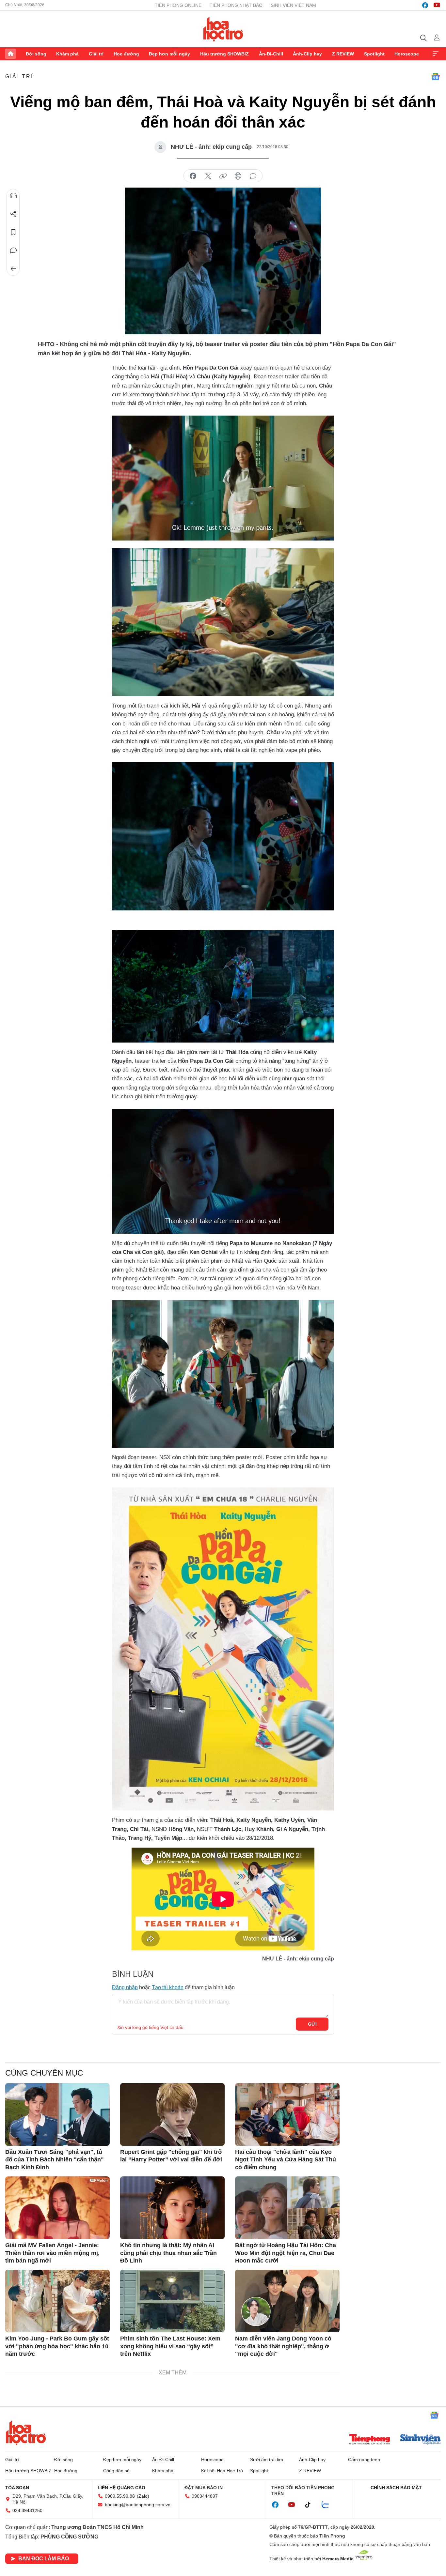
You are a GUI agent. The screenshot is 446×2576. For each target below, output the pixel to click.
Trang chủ (10, 54)
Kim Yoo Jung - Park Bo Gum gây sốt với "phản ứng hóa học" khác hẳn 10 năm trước (57, 2346)
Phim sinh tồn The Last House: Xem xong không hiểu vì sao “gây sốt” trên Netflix (170, 2346)
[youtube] (437, 5)
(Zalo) (143, 2496)
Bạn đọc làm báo (44, 2559)
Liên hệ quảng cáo (121, 2488)
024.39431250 (27, 2510)
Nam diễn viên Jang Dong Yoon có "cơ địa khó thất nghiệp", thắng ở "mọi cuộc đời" (283, 2346)
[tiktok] (311, 2505)
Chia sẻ (13, 214)
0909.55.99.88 (120, 2496)
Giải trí (96, 54)
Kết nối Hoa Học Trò (222, 2471)
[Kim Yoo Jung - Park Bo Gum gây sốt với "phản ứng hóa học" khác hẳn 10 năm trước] (57, 2301)
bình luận (253, 176)
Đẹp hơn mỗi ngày (169, 54)
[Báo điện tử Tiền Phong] (370, 2440)
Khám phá (67, 54)
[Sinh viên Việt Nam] (421, 2440)
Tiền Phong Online (178, 5)
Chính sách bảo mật (396, 2488)
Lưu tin (13, 232)
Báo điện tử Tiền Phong (223, 29)
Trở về (13, 269)
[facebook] (425, 5)
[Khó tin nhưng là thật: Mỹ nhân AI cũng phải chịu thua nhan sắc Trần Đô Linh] (172, 2208)
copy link (223, 176)
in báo (238, 176)
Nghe (13, 196)
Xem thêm (436, 54)
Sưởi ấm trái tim (267, 2460)
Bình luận (13, 251)
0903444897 (205, 2496)
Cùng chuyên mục (44, 2073)
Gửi (312, 2024)
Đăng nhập (125, 1987)
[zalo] (329, 2505)
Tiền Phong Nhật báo (236, 5)
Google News (436, 77)
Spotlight (374, 54)
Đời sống (36, 54)
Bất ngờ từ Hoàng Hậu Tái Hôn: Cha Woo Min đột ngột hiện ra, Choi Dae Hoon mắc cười (286, 2253)
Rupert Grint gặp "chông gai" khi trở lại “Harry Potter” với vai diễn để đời (171, 2156)
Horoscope (407, 54)
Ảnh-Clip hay (307, 54)
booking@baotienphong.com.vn (138, 2505)
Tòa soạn (17, 2488)
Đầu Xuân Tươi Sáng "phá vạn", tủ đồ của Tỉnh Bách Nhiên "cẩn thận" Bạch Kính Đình (55, 2160)
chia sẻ (193, 176)
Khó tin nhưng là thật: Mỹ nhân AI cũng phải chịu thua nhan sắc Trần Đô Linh (168, 2253)
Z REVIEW (343, 54)
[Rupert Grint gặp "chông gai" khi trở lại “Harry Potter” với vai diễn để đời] (172, 2114)
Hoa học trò (26, 2433)
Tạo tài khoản (168, 1987)
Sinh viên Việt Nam (293, 5)
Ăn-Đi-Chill (271, 54)
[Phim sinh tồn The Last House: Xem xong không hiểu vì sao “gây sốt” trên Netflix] (172, 2301)
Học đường (126, 54)
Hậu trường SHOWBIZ (224, 54)
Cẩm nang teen (364, 2460)
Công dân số (116, 2471)
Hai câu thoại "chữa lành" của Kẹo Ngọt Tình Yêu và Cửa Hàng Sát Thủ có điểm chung (286, 2160)
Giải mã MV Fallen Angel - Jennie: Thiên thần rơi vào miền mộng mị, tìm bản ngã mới (52, 2253)
